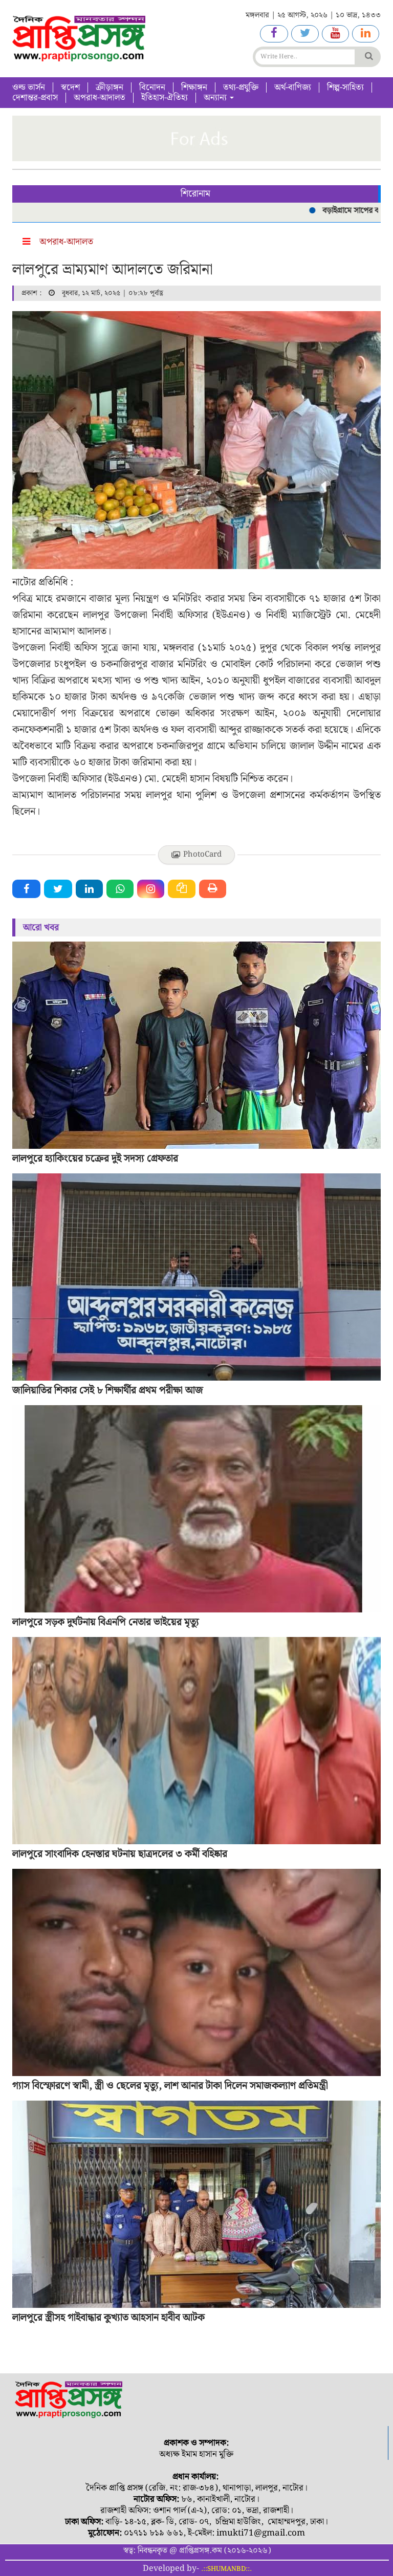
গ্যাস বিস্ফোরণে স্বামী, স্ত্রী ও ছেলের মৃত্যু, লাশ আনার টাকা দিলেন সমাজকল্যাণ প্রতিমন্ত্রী (170, 2086)
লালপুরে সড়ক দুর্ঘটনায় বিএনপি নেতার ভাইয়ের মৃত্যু (106, 1622)
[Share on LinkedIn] (89, 889)
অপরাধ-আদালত (100, 98)
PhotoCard (202, 855)
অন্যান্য (216, 98)
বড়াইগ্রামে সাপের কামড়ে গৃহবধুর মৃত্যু (323, 211)
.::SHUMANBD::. (226, 2569)
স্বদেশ (70, 88)
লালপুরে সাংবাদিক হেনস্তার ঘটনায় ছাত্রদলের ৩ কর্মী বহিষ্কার (120, 1854)
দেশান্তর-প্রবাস (35, 98)
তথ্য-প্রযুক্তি (241, 88)
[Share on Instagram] (151, 889)
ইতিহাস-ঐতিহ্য (165, 98)
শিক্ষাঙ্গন (194, 88)
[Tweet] (58, 889)
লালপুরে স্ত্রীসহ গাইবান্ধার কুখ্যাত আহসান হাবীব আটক (108, 2318)
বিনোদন (152, 88)
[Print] (213, 889)
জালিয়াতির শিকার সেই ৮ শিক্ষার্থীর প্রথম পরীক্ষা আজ (108, 1390)
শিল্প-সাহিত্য (345, 88)
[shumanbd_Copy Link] (182, 889)
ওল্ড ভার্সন (29, 88)
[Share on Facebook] (26, 889)
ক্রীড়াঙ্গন (110, 88)
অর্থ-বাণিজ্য (293, 88)
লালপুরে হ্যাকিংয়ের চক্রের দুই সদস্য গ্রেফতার (95, 1159)
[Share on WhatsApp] (120, 889)
